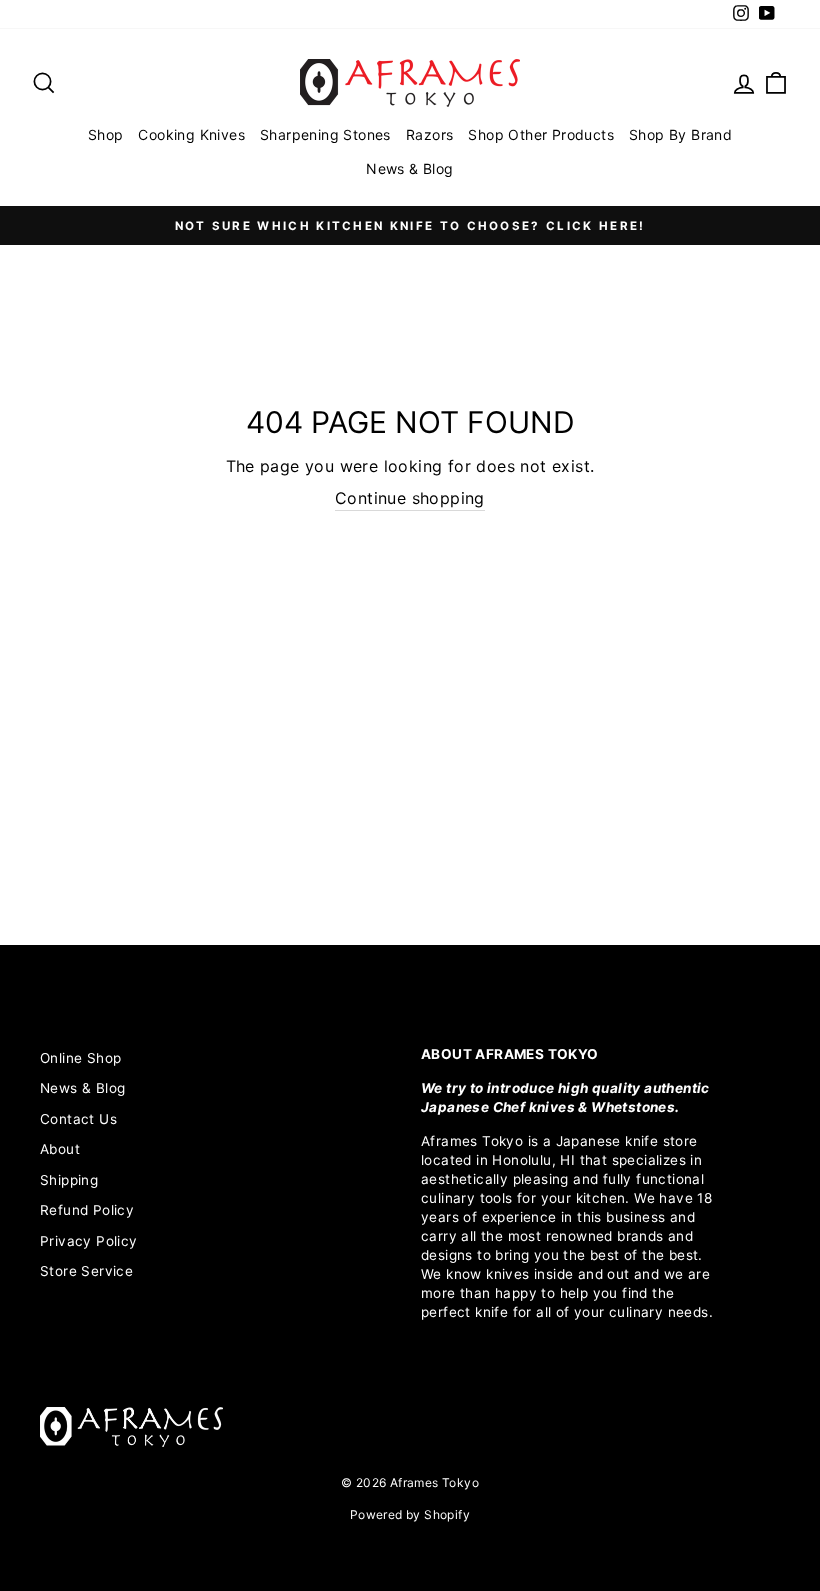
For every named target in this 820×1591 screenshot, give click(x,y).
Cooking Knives (191, 134)
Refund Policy (87, 1210)
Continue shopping (410, 498)
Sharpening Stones (325, 134)
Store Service (86, 1271)
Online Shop (80, 1058)
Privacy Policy (89, 1241)
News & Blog (409, 168)
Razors (429, 134)
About (60, 1149)
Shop (106, 134)
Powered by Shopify (410, 1514)
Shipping (69, 1180)
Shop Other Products (541, 134)
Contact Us (78, 1119)
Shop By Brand (680, 134)
